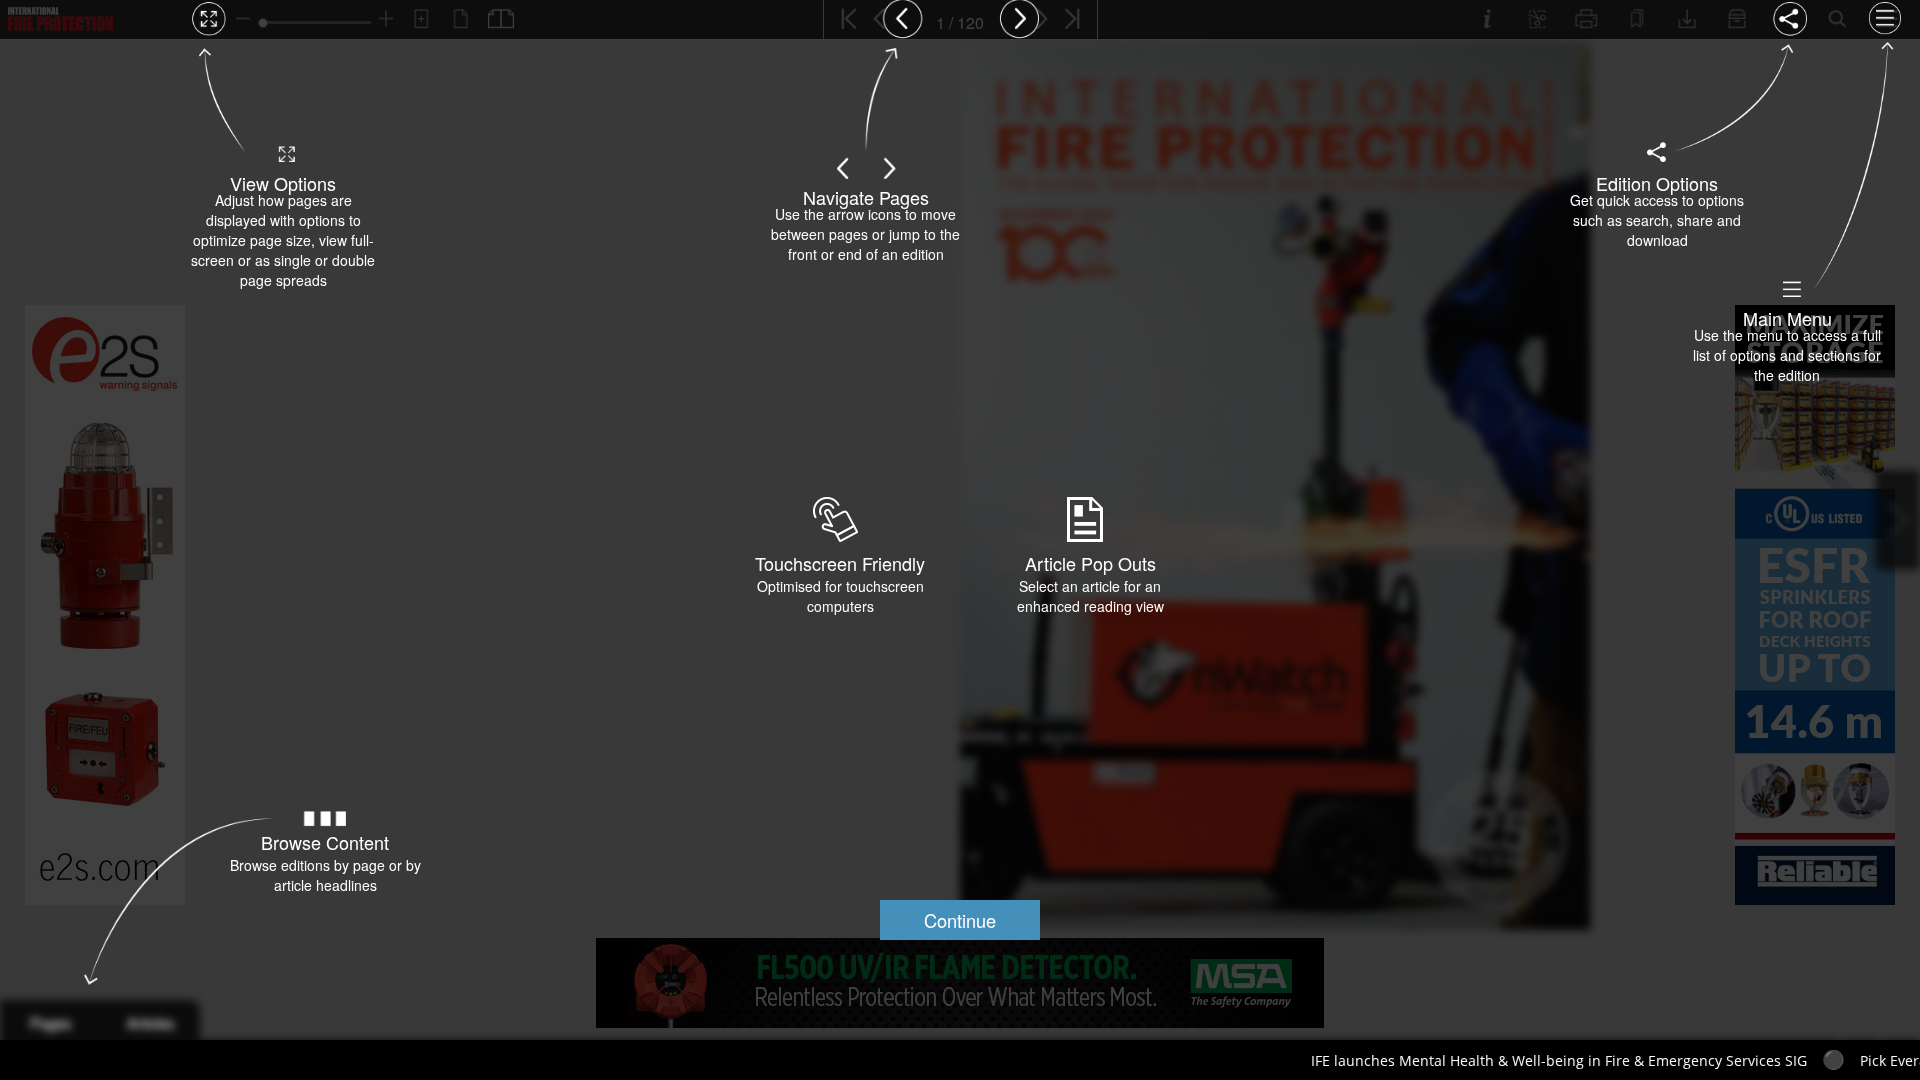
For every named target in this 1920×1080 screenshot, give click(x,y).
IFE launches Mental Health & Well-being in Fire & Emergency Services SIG (1464, 1060)
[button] (960, 920)
